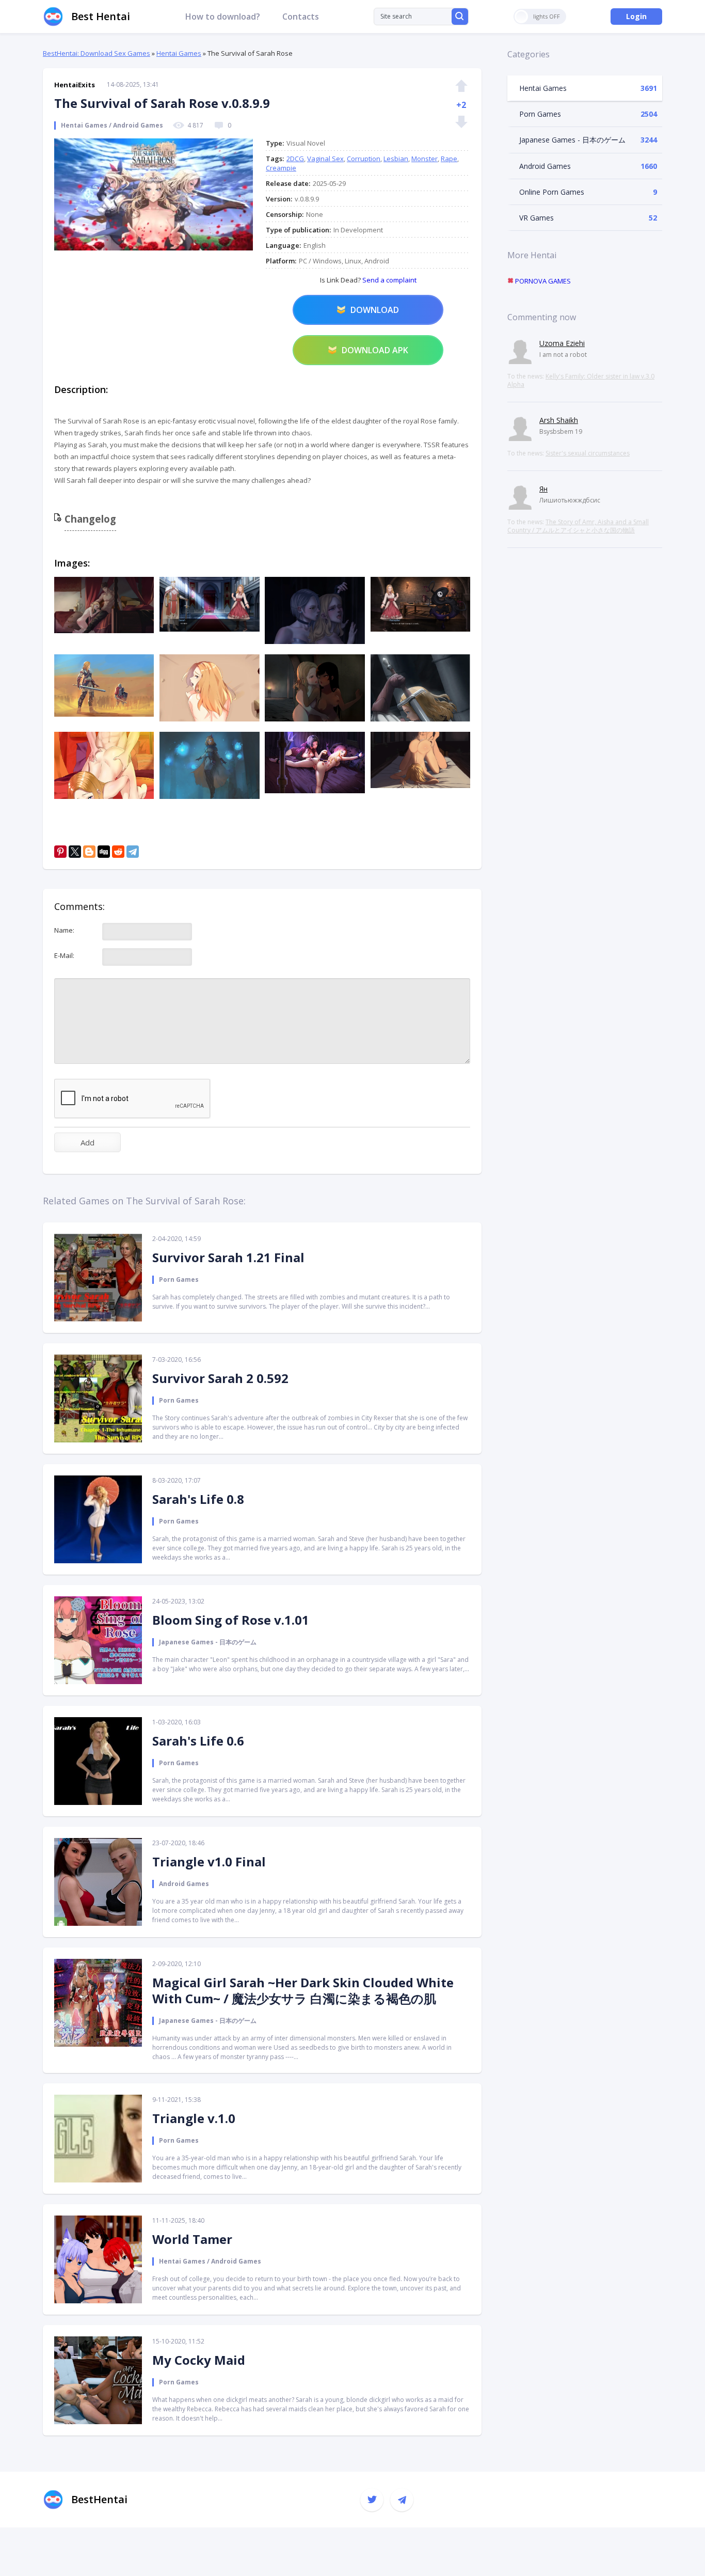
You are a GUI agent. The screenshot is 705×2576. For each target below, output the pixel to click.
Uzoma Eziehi (562, 343)
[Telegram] (133, 852)
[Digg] (104, 852)
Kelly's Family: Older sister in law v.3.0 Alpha (581, 380)
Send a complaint (389, 280)
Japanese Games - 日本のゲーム (572, 140)
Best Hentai (101, 16)
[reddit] (118, 852)
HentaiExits (75, 85)
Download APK (375, 350)
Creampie (281, 168)
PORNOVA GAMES (542, 281)
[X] (75, 852)
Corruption (364, 159)
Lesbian (396, 159)
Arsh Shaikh (559, 420)
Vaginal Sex (325, 159)
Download (375, 310)
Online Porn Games (552, 192)
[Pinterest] (60, 852)
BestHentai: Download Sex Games (97, 53)
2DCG (295, 159)
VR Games (536, 218)
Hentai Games (179, 53)
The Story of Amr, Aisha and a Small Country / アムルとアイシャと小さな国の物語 (578, 526)
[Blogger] (89, 852)
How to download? (223, 17)
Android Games (545, 166)
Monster (424, 159)
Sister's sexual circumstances (588, 453)
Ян (543, 489)
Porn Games (540, 114)
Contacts (301, 17)
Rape (449, 159)
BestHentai (99, 2499)
